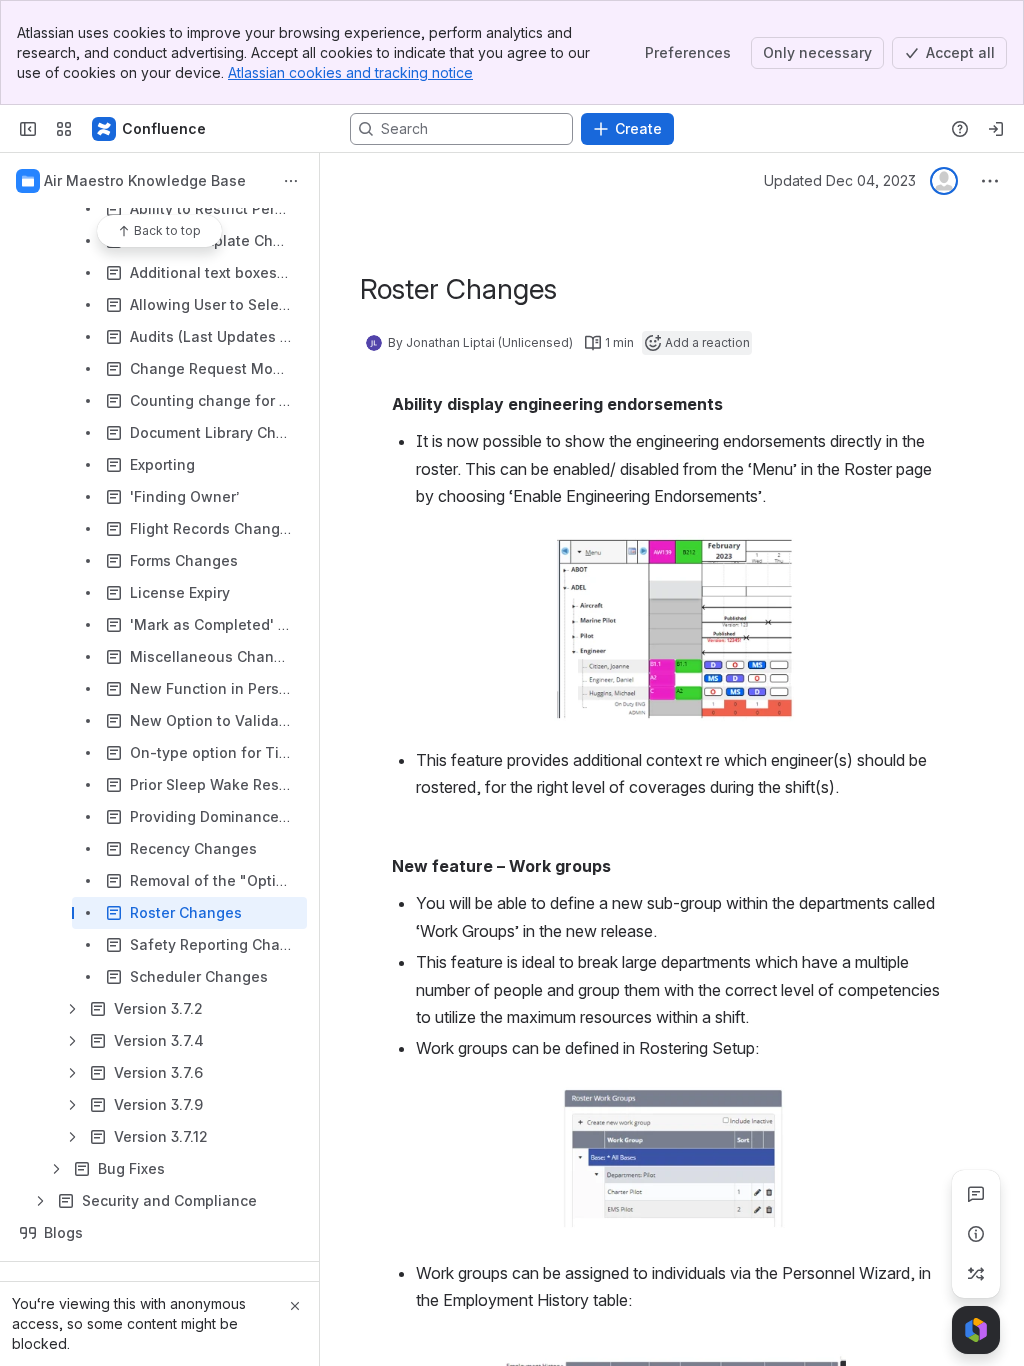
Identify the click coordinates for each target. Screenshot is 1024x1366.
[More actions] (291, 181)
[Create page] (976, 1274)
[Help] (960, 129)
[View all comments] (976, 1194)
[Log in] (996, 129)
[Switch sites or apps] (64, 129)
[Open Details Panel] (976, 1234)
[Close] (295, 1306)
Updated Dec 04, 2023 (840, 180)
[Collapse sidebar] (28, 129)
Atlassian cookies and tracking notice (350, 72)
